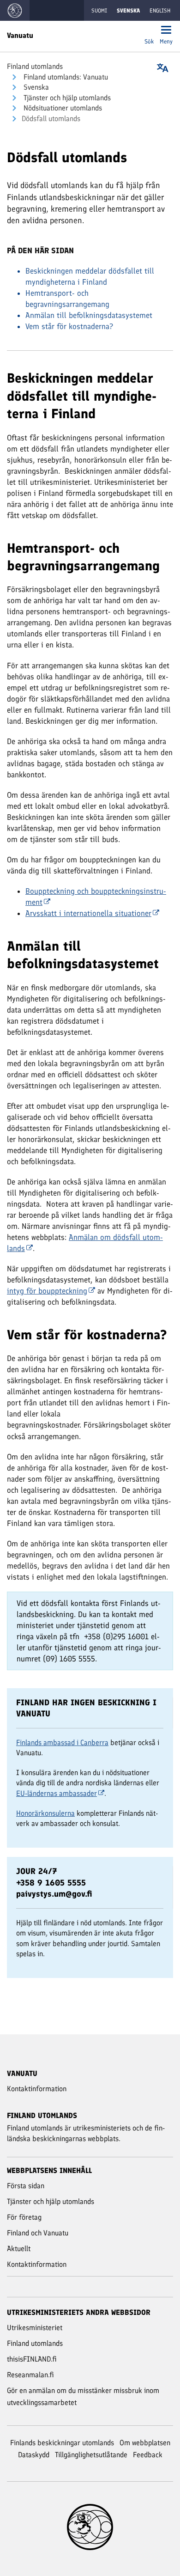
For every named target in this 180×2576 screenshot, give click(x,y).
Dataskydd (34, 2455)
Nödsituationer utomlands (62, 108)
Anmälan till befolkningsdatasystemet (89, 315)
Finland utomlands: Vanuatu (65, 77)
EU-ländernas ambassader (57, 1793)
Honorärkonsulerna (45, 1813)
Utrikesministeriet (35, 2328)
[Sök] (149, 31)
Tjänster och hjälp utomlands (66, 98)
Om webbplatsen (145, 2443)
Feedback (148, 2455)
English (160, 11)
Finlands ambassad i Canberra (62, 1743)
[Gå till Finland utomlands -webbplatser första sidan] (15, 10)
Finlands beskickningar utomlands (62, 2443)
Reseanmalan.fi (30, 2375)
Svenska (35, 87)
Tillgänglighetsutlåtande (91, 2455)
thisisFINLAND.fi (32, 2359)
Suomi (99, 11)
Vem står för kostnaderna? (69, 326)
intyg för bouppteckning (47, 1291)
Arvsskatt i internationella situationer (88, 913)
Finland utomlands (35, 66)
